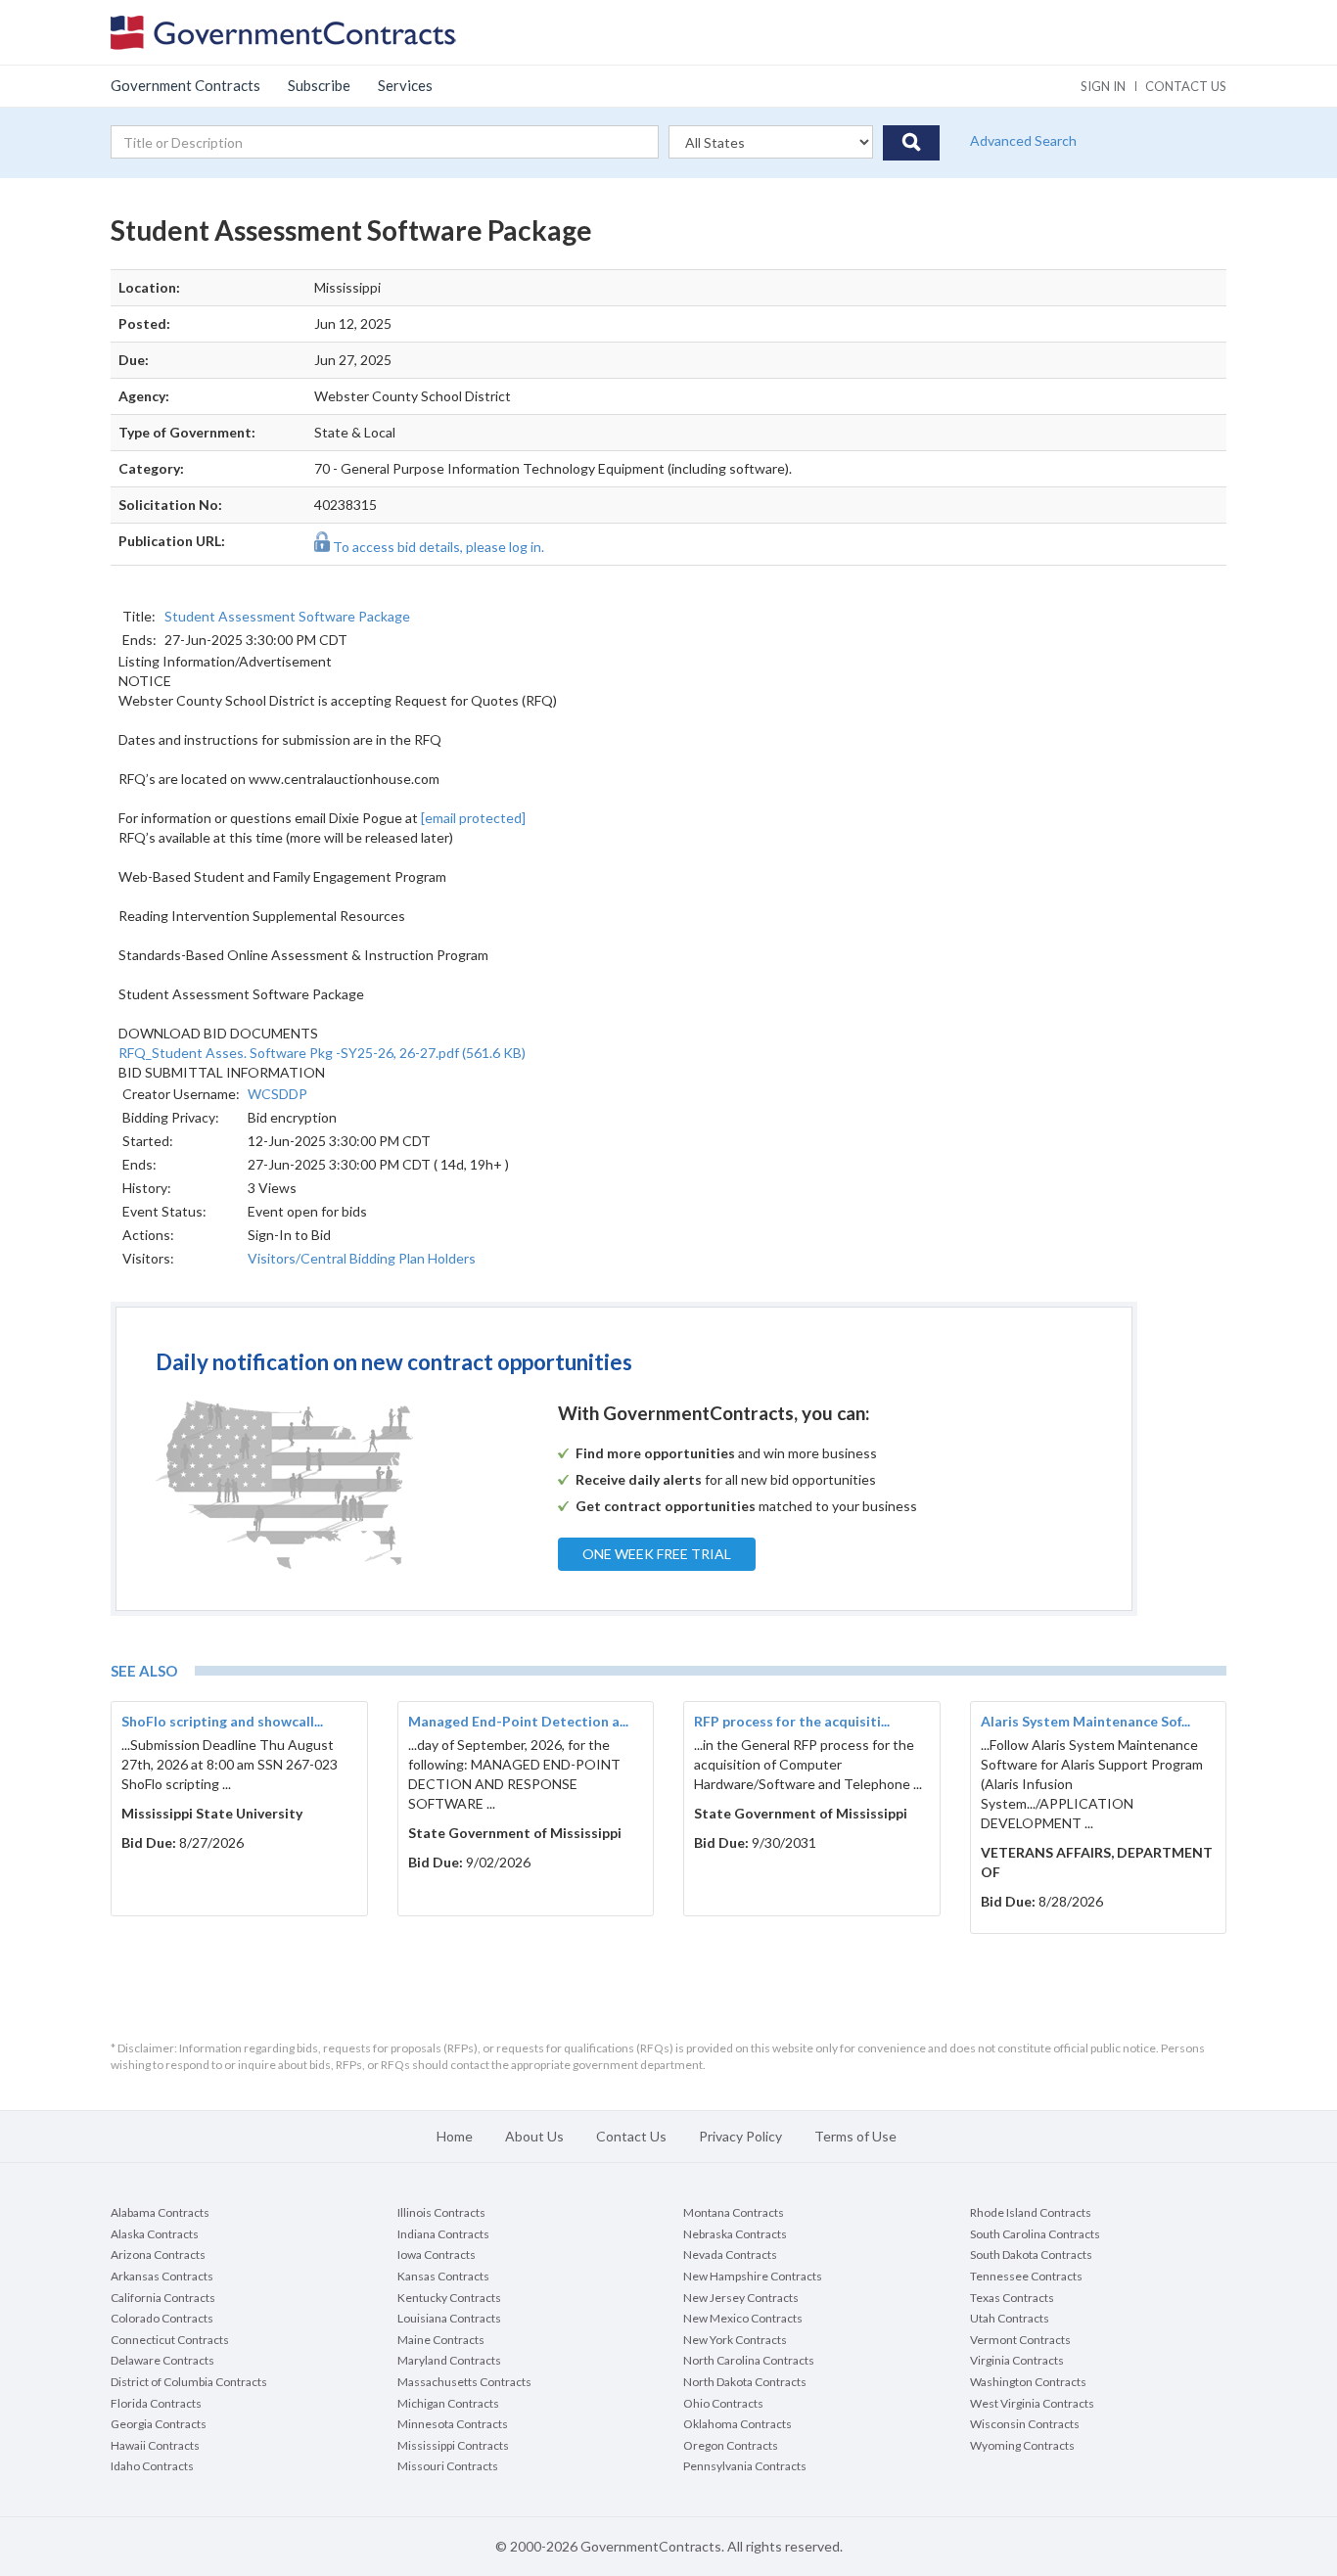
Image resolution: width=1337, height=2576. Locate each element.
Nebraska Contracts (735, 2234)
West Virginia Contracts (1032, 2403)
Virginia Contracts (1017, 2360)
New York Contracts (735, 2340)
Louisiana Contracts (449, 2318)
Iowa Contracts (437, 2254)
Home (455, 2136)
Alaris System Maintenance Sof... (1085, 1721)
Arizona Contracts (158, 2254)
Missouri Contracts (448, 2466)
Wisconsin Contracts (1025, 2424)
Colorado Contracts (162, 2318)
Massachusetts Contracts (464, 2382)
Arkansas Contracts (162, 2276)
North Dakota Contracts (745, 2382)
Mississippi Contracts (453, 2445)
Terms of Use (855, 2136)
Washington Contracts (1028, 2382)
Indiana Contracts (443, 2234)
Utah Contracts (1010, 2318)
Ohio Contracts (723, 2403)
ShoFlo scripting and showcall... (222, 1721)
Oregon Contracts (731, 2445)
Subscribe (319, 85)
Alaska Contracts (155, 2234)
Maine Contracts (441, 2340)
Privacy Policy (740, 2136)
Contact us (1186, 86)
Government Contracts (185, 85)
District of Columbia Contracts (189, 2382)
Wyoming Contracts (1022, 2445)
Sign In (1103, 86)
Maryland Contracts (449, 2360)
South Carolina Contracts (1035, 2234)
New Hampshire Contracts (753, 2276)
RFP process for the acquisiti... (792, 1721)
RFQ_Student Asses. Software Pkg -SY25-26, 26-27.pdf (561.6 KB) (322, 1053)
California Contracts (163, 2298)
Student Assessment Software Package (287, 616)
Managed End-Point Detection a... (518, 1721)
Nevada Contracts (730, 2254)
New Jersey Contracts (741, 2298)
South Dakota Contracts (1031, 2254)
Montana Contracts (734, 2212)
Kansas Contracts (443, 2276)
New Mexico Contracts (743, 2318)
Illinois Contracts (441, 2212)
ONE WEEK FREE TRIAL (657, 1554)
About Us (534, 2136)
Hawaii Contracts (155, 2445)
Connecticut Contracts (170, 2340)
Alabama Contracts (160, 2212)
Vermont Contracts (1020, 2340)
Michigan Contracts (448, 2403)
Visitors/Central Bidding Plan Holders (362, 1258)
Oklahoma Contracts (738, 2424)
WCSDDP (277, 1094)
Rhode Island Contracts (1031, 2212)
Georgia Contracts (159, 2424)
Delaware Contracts (162, 2360)
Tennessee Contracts (1026, 2276)
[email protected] (473, 818)
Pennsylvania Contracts (745, 2466)
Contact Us (631, 2136)
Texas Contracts (1012, 2298)
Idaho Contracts (152, 2466)
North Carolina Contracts (749, 2360)
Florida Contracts (156, 2403)
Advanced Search (1023, 140)
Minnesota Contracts (453, 2424)
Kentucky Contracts (449, 2298)
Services (405, 85)
